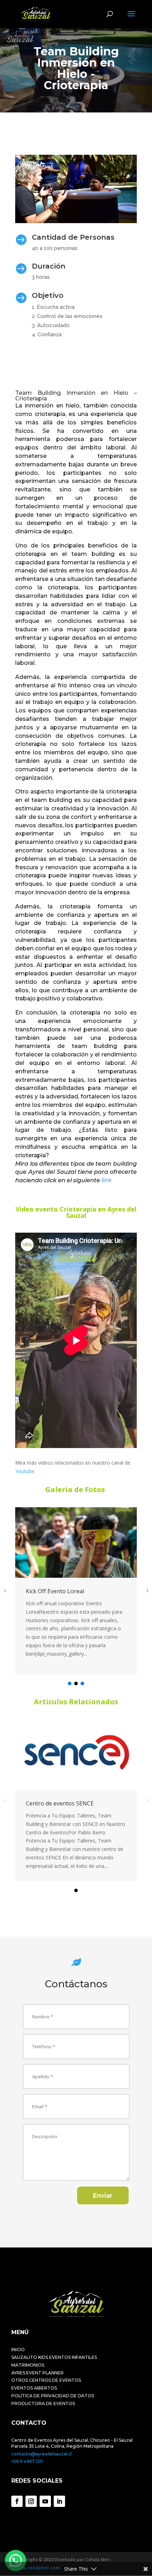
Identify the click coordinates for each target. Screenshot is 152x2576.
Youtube (25, 1471)
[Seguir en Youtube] (45, 2501)
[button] (70, 1683)
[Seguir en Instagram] (31, 2501)
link (107, 1180)
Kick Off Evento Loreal (55, 1591)
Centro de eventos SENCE (60, 1803)
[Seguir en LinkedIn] (59, 2501)
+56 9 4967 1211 (27, 2461)
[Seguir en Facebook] (17, 2501)
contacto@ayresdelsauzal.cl (42, 2454)
